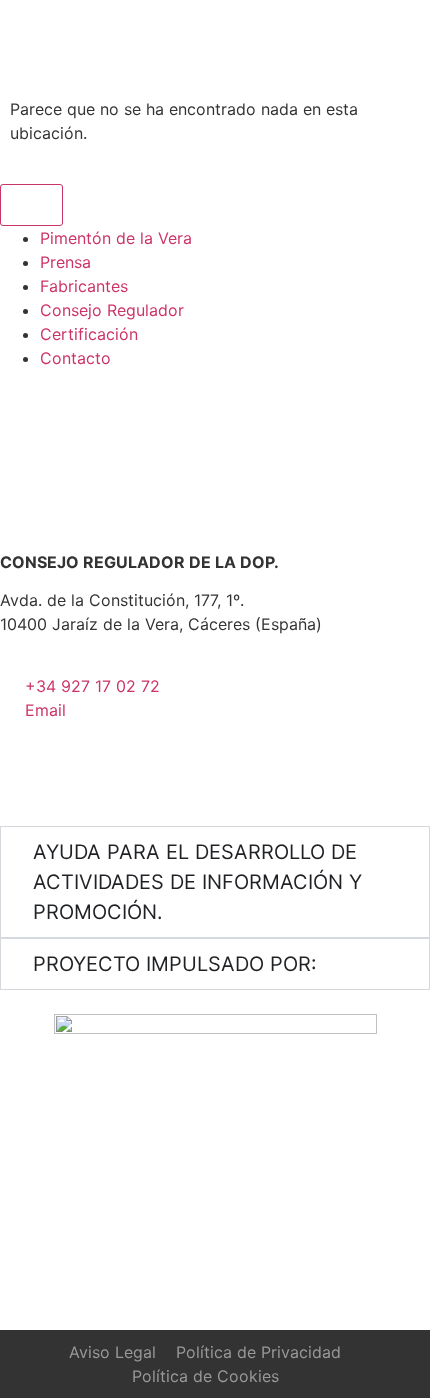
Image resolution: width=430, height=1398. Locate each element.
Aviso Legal (112, 1352)
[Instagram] (25, 771)
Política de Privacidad (258, 1352)
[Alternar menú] (31, 205)
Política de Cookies (205, 1376)
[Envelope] (190, 771)
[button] (241, 39)
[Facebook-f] (135, 771)
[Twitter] (80, 771)
